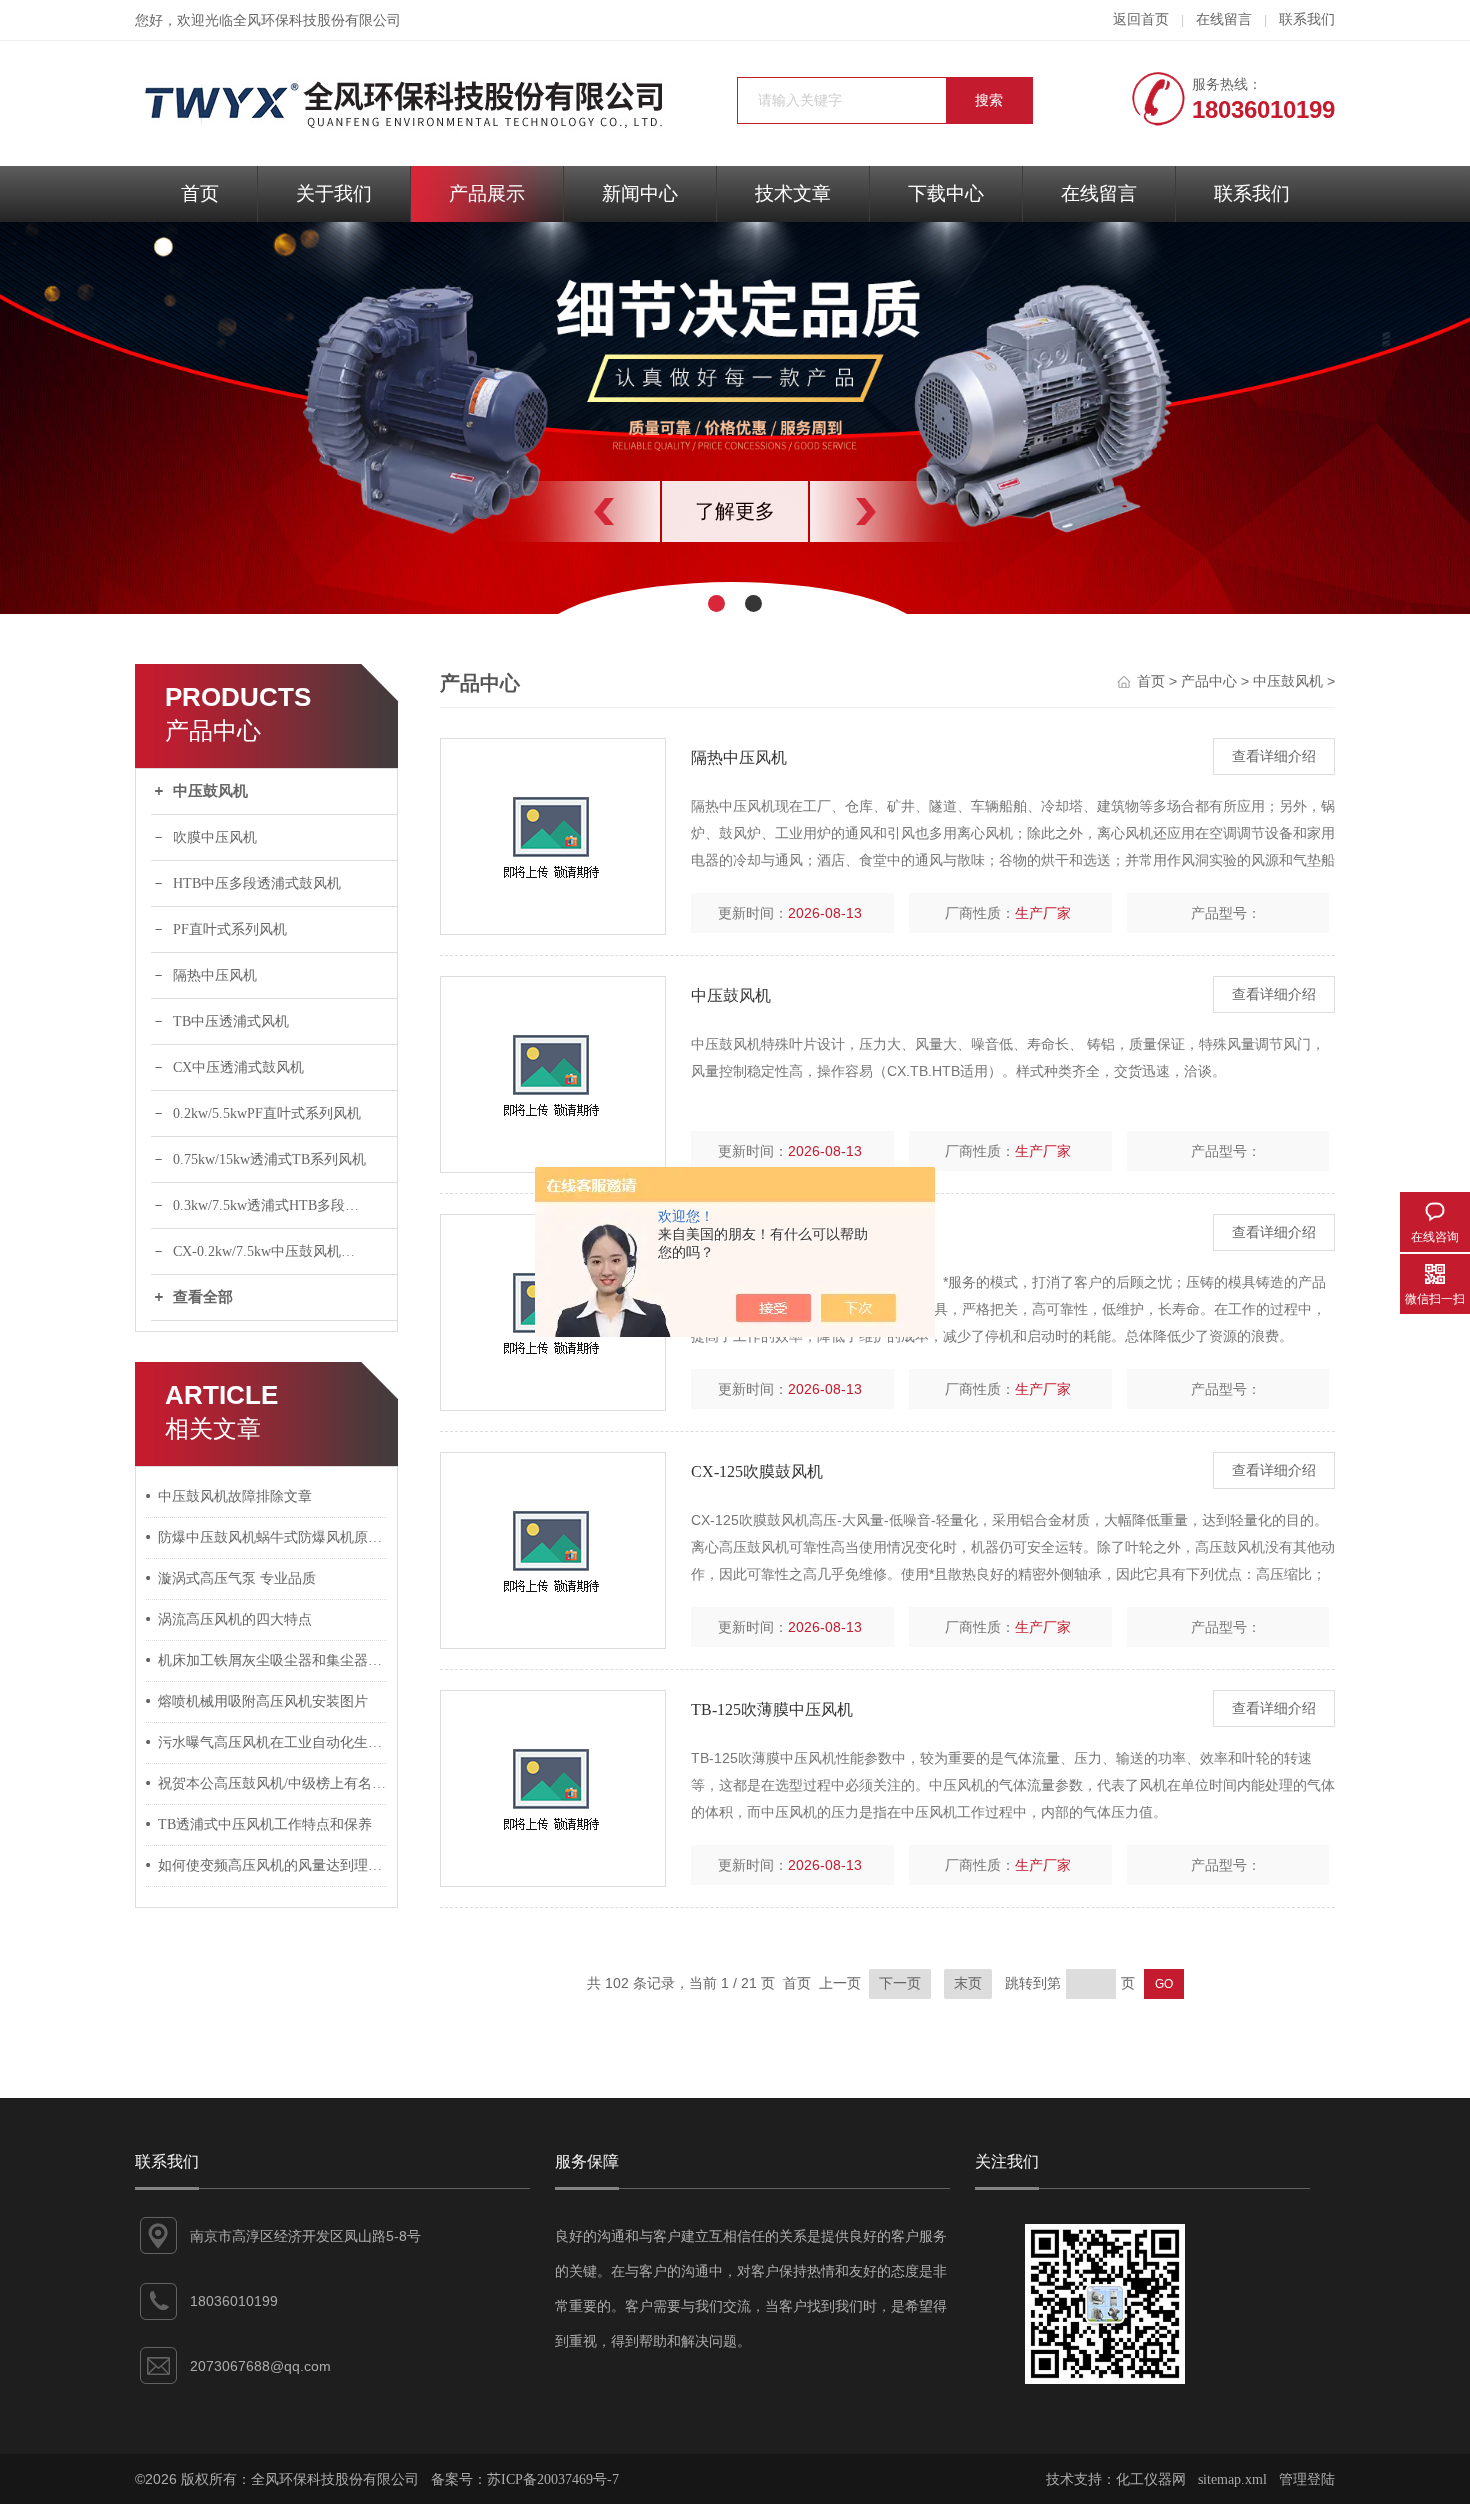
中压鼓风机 (210, 791)
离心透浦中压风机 (755, 1233)
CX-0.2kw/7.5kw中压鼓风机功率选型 (285, 1251)
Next (910, 511)
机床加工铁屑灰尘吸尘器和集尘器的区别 (273, 1660)
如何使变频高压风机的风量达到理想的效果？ (273, 1865)
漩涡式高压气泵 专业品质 (237, 1578)
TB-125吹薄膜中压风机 (772, 1709)
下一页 (900, 1983)
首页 (200, 193)
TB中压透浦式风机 (231, 1021)
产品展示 (487, 193)
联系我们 (1307, 19)
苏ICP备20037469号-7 (553, 2479)
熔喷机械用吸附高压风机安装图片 (263, 1701)
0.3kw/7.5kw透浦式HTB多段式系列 (280, 1205)
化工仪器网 (1151, 2479)
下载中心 (946, 193)
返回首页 (1141, 19)
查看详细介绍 (1274, 756)
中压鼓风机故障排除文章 (235, 1496)
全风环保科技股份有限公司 (317, 20)
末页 (968, 1983)
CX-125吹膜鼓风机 (757, 1471)
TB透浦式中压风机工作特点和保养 (265, 1824)
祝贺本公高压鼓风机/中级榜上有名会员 (273, 1783)
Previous (560, 511)
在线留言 (1224, 19)
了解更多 (1136, 511)
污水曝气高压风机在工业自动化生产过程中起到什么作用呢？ (273, 1742)
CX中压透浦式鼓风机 (238, 1067)
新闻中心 (640, 193)
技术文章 (793, 193)
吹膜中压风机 (215, 837)
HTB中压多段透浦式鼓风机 (257, 883)
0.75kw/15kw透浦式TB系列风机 (269, 1159)
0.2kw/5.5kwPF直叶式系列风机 (267, 1113)
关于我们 (334, 193)
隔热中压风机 (215, 975)
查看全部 (203, 1297)
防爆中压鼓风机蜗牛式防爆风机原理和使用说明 (273, 1537)
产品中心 (1209, 681)
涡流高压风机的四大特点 (235, 1619)
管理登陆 (1307, 2479)
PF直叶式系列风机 (230, 929)
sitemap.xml (1232, 2479)
